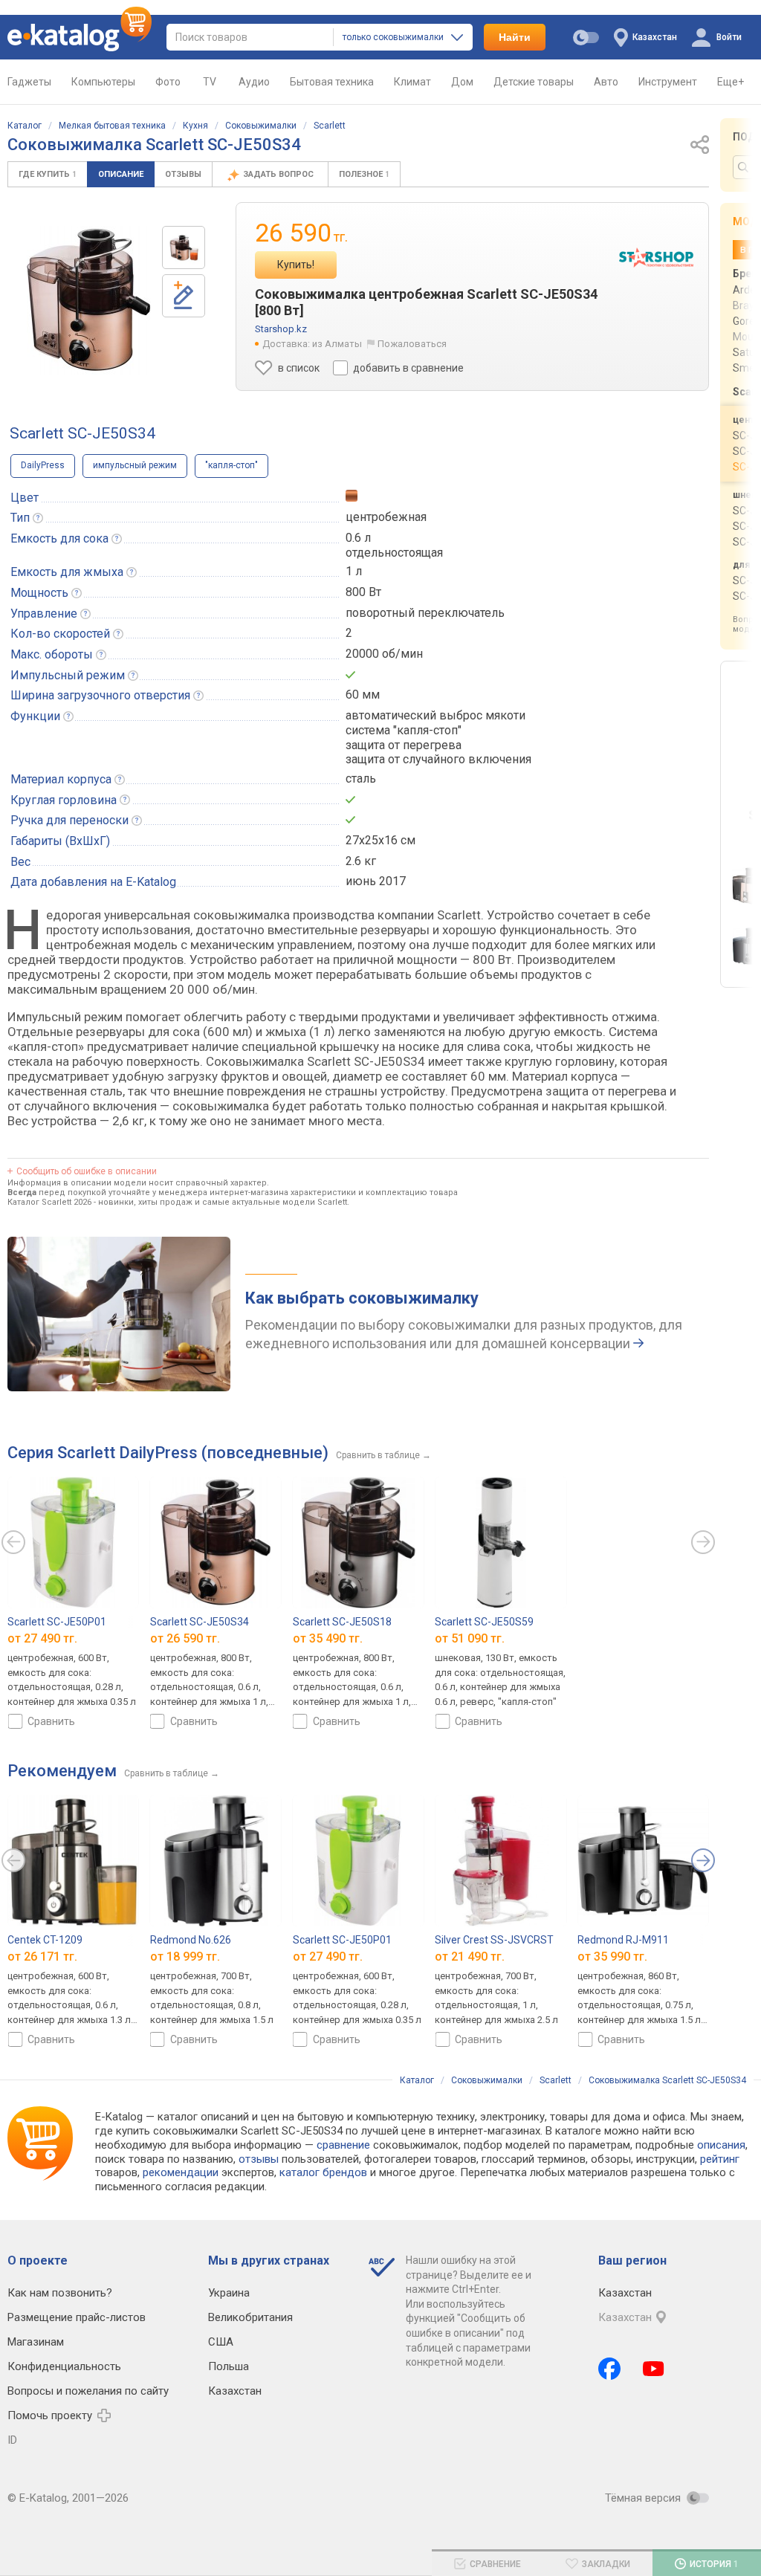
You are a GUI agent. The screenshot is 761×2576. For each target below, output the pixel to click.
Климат (412, 82)
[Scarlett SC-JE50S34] (184, 247)
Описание (121, 174)
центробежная (386, 517)
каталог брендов (323, 2172)
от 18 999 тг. (185, 1957)
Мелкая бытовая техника (112, 126)
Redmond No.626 (191, 1940)
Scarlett (330, 126)
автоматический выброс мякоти (435, 715)
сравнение (343, 2145)
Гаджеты (29, 82)
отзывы (259, 2159)
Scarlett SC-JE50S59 (484, 1621)
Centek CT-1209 (45, 1940)
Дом (462, 82)
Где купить (48, 174)
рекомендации (181, 2172)
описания (721, 2145)
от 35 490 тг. (328, 1638)
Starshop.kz (281, 329)
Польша (229, 2366)
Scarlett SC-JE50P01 (57, 1621)
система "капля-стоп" (404, 730)
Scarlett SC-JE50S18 (342, 1621)
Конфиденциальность (64, 2366)
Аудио (254, 82)
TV (210, 82)
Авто (606, 82)
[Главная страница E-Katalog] (80, 37)
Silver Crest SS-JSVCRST (494, 1940)
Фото (168, 82)
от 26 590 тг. (185, 1638)
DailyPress (43, 465)
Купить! (296, 265)
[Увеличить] (89, 300)
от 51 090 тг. (470, 1638)
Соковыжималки (261, 126)
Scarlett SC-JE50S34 (200, 1621)
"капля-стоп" (231, 465)
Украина (229, 2293)
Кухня (195, 126)
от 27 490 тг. (42, 1638)
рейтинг (720, 2159)
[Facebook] (609, 2369)
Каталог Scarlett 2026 (49, 1202)
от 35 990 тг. (612, 1957)
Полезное (364, 174)
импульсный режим (135, 465)
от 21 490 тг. (470, 1957)
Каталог (25, 126)
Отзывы (183, 174)
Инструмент (668, 82)
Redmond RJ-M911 (623, 1940)
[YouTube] (654, 2369)
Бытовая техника (332, 82)
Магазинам (36, 2342)
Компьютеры (103, 82)
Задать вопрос (279, 174)
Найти (515, 37)
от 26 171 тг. (42, 1957)
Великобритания (250, 2317)
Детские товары (534, 82)
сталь (361, 779)
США (221, 2342)
